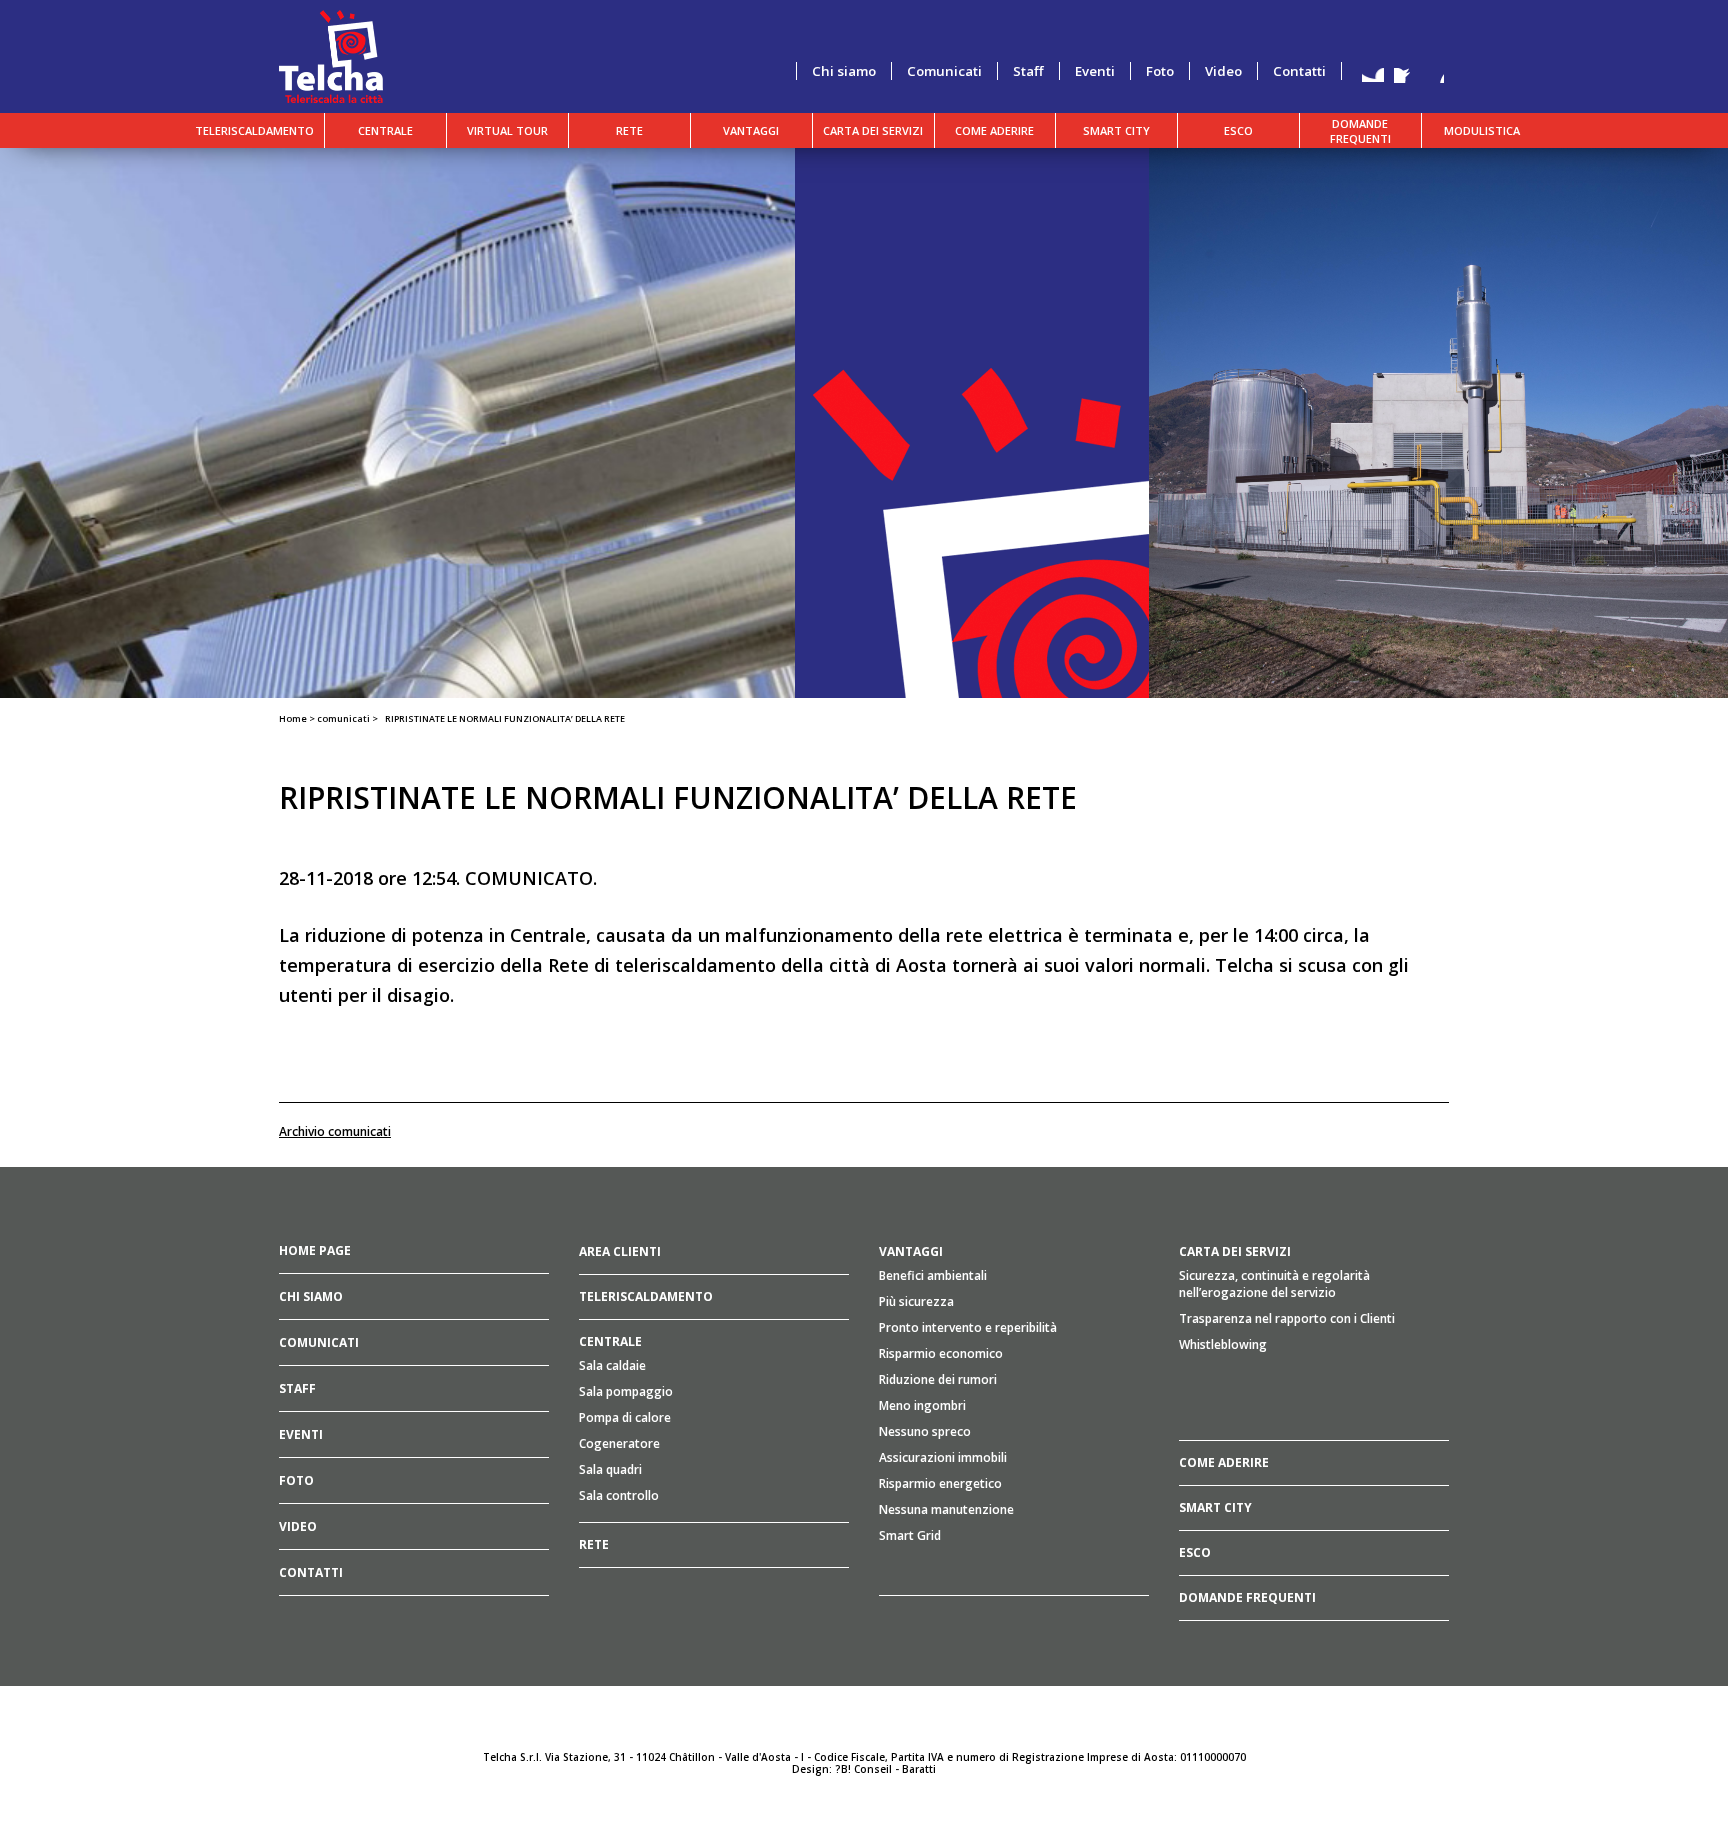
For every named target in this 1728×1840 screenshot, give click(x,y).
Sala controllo (619, 1495)
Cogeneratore (619, 1443)
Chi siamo (844, 71)
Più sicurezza (916, 1301)
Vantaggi (751, 130)
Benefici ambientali (933, 1275)
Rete (629, 130)
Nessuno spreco (925, 1431)
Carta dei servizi (873, 130)
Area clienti (620, 1251)
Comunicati (944, 71)
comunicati (343, 718)
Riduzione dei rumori (938, 1379)
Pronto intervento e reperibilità (968, 1327)
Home (293, 718)
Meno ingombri (922, 1405)
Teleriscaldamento (254, 130)
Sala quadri (610, 1469)
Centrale (385, 130)
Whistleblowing (1223, 1344)
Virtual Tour (507, 130)
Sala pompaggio (626, 1391)
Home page (315, 1250)
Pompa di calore (625, 1417)
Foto (1160, 71)
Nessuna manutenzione (946, 1509)
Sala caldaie (612, 1365)
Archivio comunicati (335, 1131)
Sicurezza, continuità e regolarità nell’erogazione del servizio (1274, 1284)
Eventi (1095, 71)
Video (1223, 71)
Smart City (1116, 130)
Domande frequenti (1360, 131)
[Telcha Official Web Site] (331, 55)
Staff (1028, 71)
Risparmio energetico (940, 1483)
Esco (1238, 130)
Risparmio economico (941, 1353)
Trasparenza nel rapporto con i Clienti (1287, 1318)
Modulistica (1482, 130)
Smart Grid (910, 1535)
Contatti (1299, 71)
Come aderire (994, 130)
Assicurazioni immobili (943, 1457)
